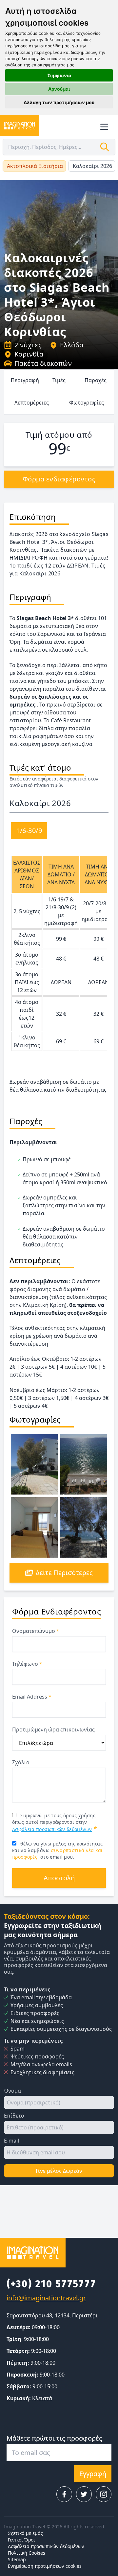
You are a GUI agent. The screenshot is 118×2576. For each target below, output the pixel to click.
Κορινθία (29, 354)
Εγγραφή (93, 2474)
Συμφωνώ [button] (59, 75)
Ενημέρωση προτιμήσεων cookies (45, 2566)
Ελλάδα (72, 345)
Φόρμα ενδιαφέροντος (59, 479)
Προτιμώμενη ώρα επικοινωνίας (53, 1729)
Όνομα (12, 2091)
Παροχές (96, 380)
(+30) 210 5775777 (51, 2284)
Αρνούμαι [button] (59, 89)
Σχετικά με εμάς (25, 2533)
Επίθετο (14, 2116)
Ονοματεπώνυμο (36, 1631)
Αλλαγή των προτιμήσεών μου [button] (59, 102)
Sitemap (17, 2559)
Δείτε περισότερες (64, 1573)
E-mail (11, 2141)
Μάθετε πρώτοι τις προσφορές (54, 2438)
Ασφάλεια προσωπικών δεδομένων (52, 1829)
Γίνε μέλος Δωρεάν (59, 2171)
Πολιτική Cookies (27, 2553)
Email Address (32, 1697)
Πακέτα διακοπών (43, 363)
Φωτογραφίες (87, 403)
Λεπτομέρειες (32, 403)
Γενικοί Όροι (21, 2540)
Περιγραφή (25, 380)
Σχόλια (21, 1762)
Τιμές (59, 380)
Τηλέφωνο (27, 1664)
